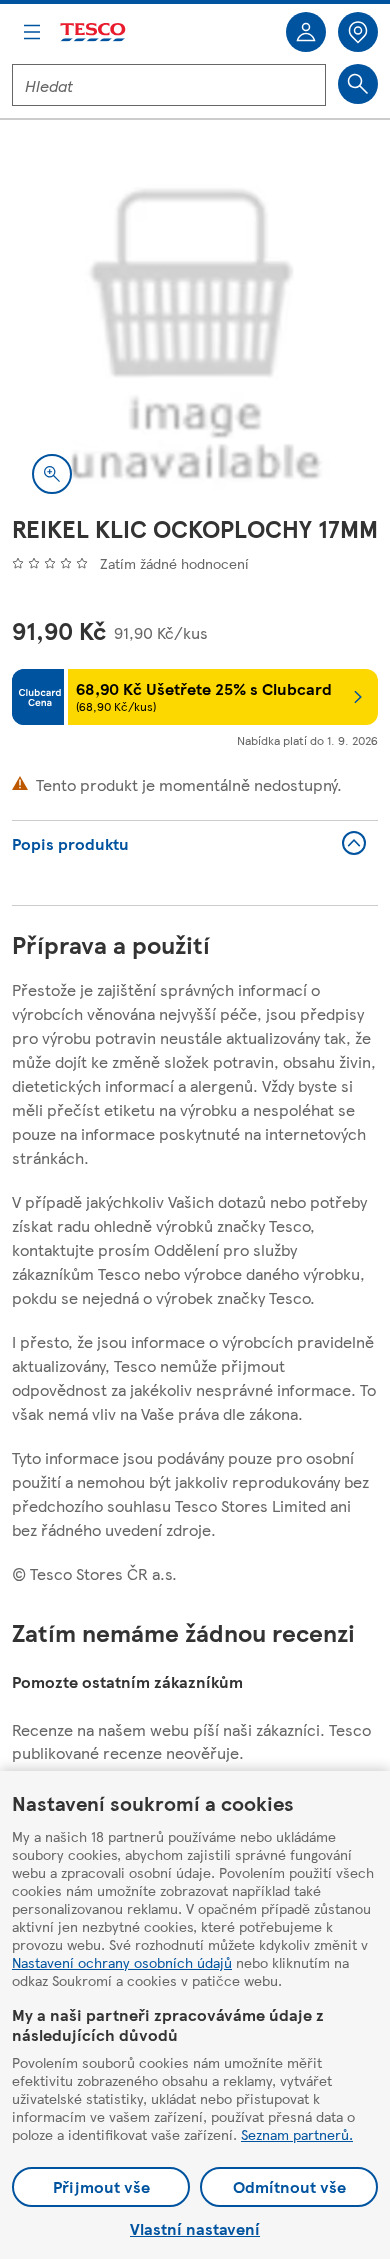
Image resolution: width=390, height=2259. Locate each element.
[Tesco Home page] (94, 32)
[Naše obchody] (358, 32)
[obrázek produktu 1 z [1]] (195, 331)
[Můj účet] (306, 32)
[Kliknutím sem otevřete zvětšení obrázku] (52, 474)
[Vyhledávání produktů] (358, 84)
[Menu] (32, 32)
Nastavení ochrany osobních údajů (122, 1962)
